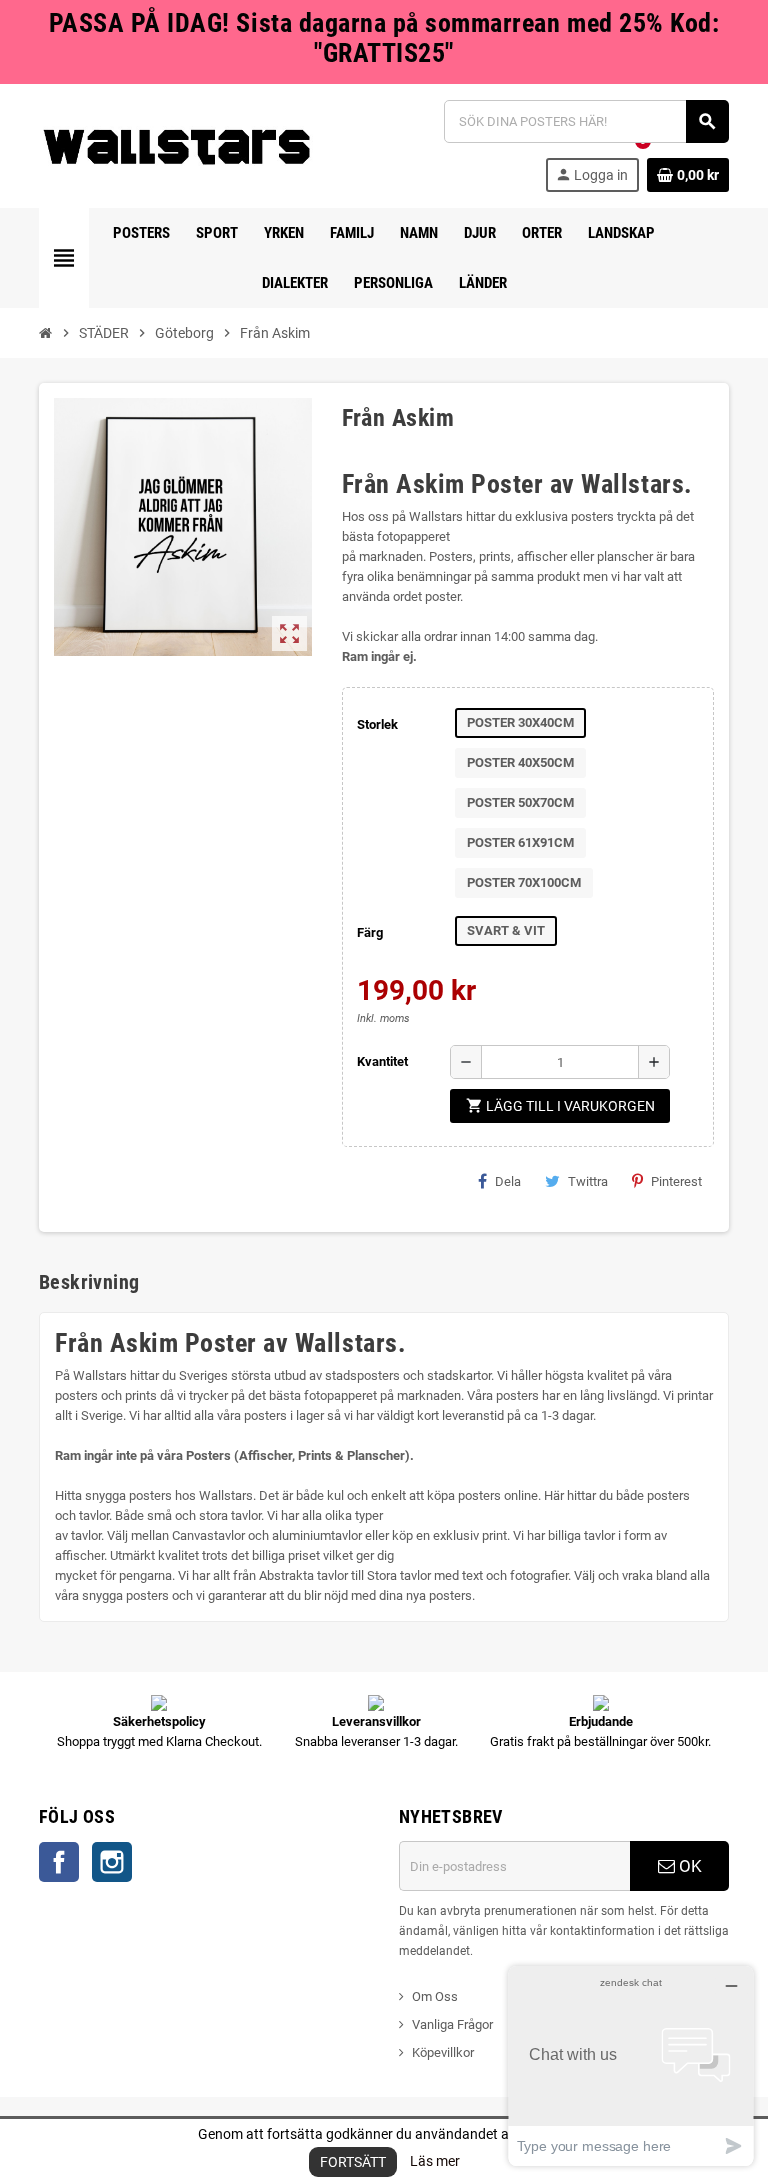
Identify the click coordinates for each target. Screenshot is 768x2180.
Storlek (377, 724)
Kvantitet (382, 1061)
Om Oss (435, 1996)
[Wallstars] (177, 144)
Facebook (59, 1862)
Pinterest (676, 1181)
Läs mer (435, 2161)
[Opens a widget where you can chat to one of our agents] (631, 2065)
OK (688, 1866)
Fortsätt (353, 2162)
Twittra (588, 1181)
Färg (370, 932)
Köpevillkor (443, 2052)
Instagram (112, 1862)
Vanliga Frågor (452, 2024)
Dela (508, 1181)
